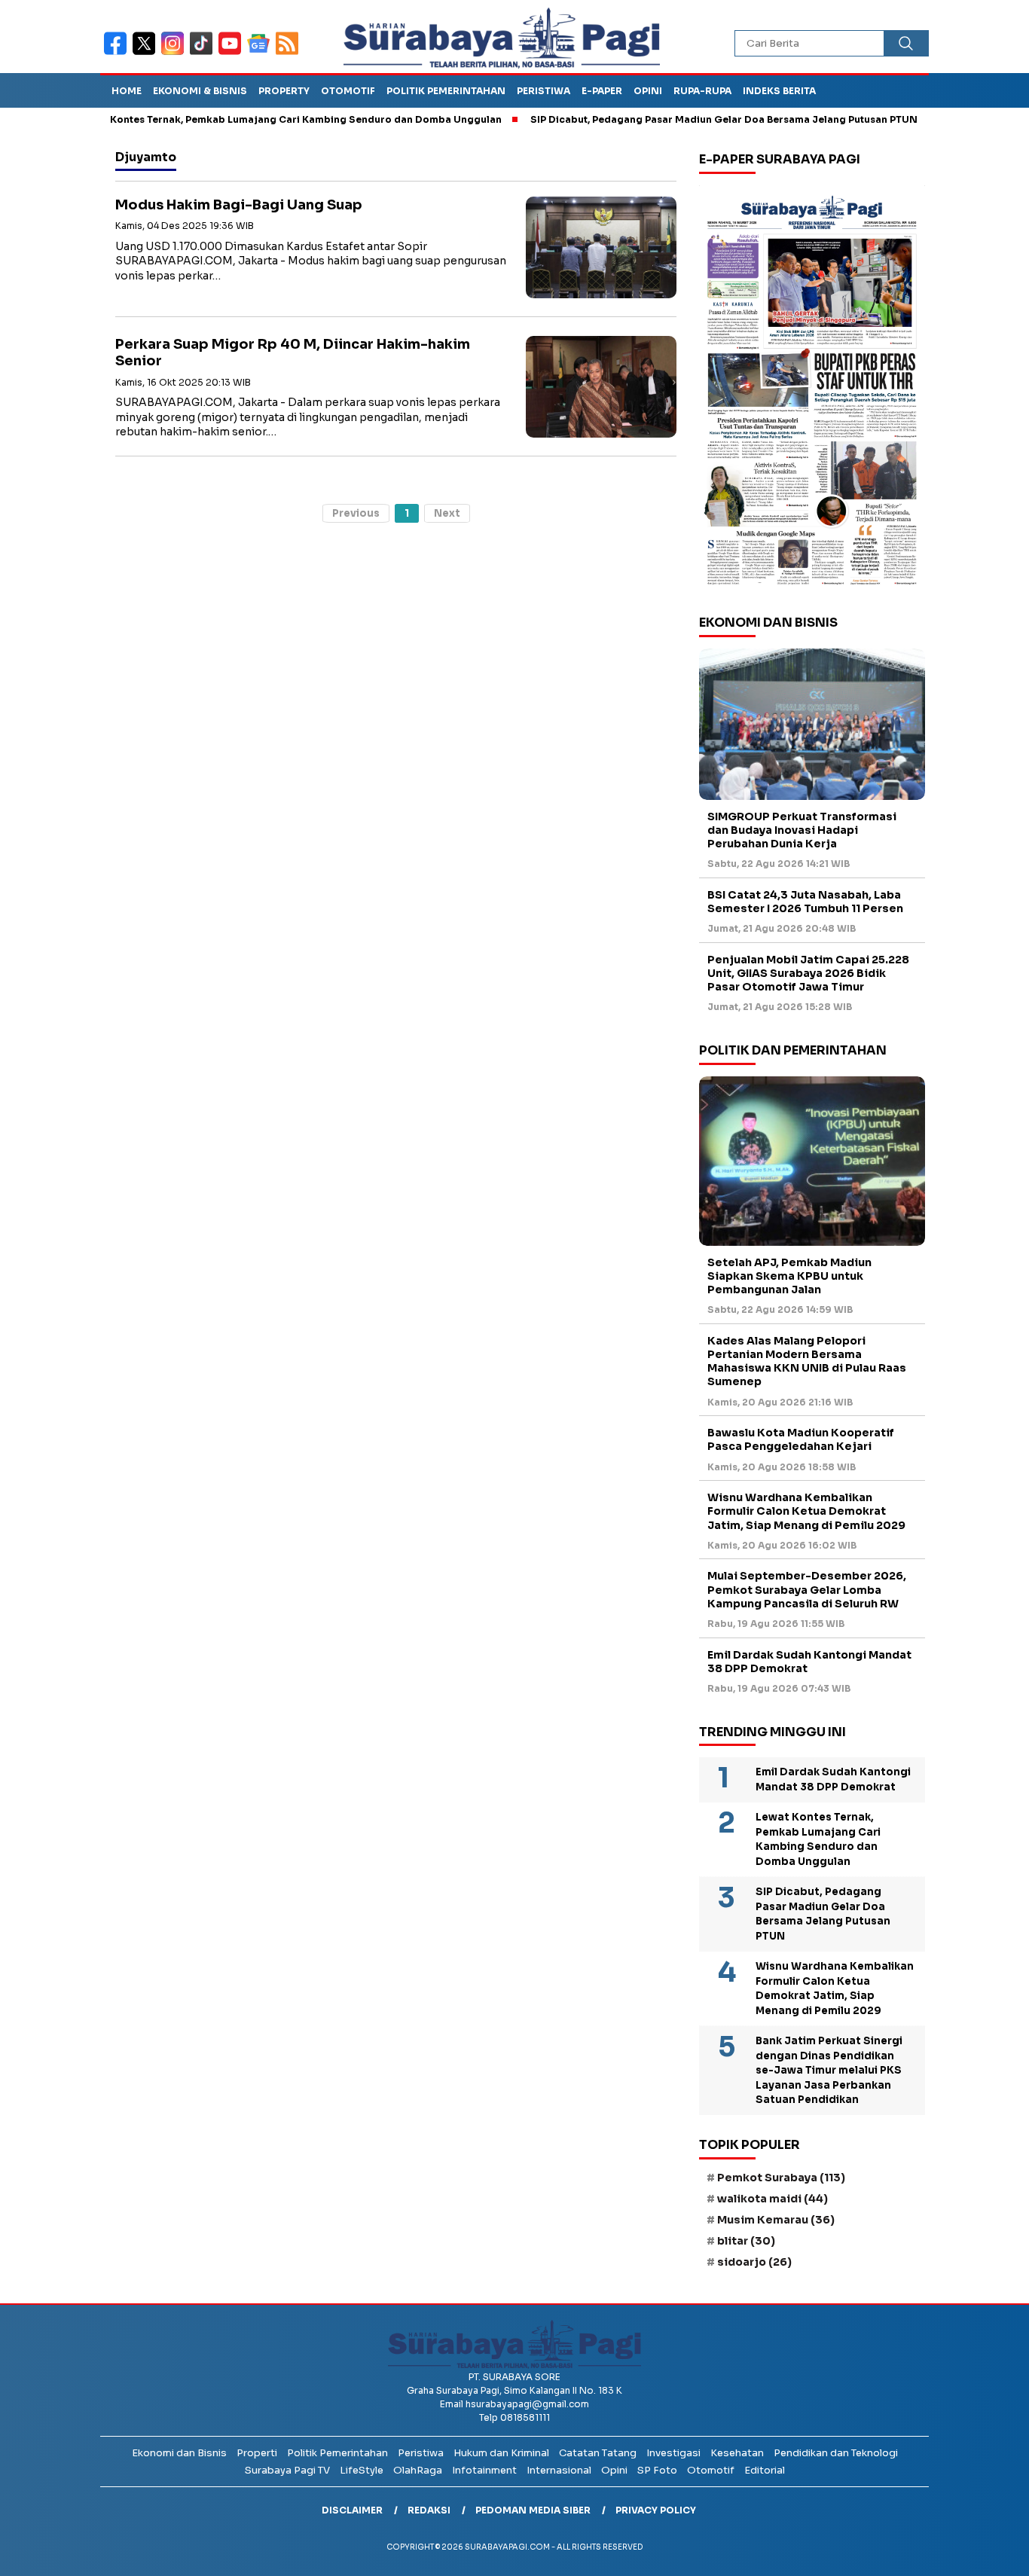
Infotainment (484, 2470)
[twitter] (147, 53)
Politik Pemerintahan (446, 91)
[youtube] (233, 53)
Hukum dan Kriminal (501, 2453)
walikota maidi (773, 2199)
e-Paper (602, 91)
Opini (648, 91)
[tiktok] (204, 53)
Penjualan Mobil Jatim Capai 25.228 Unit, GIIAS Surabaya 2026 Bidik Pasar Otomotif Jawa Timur (808, 973)
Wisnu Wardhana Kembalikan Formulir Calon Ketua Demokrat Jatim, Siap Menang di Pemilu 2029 (806, 1511)
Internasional (559, 2470)
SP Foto (657, 2470)
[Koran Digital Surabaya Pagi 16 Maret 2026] (812, 389)
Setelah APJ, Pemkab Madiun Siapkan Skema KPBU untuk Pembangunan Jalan (789, 1276)
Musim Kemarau (776, 2220)
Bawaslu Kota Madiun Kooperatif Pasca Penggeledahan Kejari (801, 1439)
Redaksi (429, 2510)
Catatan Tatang (598, 2453)
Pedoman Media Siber (533, 2510)
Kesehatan (737, 2453)
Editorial (765, 2470)
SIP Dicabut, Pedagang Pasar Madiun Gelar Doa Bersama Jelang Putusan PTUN (673, 119)
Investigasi (673, 2453)
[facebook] (118, 53)
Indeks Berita (779, 91)
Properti (257, 2453)
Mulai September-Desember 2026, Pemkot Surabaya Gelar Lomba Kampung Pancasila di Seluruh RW (807, 1589)
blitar (746, 2241)
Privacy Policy (656, 2510)
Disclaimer (352, 2510)
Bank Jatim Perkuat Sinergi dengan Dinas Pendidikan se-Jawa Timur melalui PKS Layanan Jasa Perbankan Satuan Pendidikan (829, 2070)
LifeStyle (362, 2470)
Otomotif (348, 91)
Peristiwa (544, 91)
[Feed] (289, 53)
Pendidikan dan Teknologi (836, 2453)
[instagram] (176, 53)
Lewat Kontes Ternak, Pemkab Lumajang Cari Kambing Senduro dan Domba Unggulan (238, 119)
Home (127, 91)
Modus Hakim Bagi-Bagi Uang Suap (239, 205)
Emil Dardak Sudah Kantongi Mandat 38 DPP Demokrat (809, 1662)
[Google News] (261, 53)
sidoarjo (754, 2262)
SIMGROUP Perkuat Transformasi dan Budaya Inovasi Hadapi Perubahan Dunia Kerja (802, 830)
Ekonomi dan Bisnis (179, 2453)
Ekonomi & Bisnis (200, 91)
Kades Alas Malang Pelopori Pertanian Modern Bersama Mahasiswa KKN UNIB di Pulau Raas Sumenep (807, 1361)
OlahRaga (418, 2470)
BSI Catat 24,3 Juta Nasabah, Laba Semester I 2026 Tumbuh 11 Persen (805, 902)
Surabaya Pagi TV (287, 2470)
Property (284, 91)
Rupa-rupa (702, 91)
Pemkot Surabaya (781, 2178)
